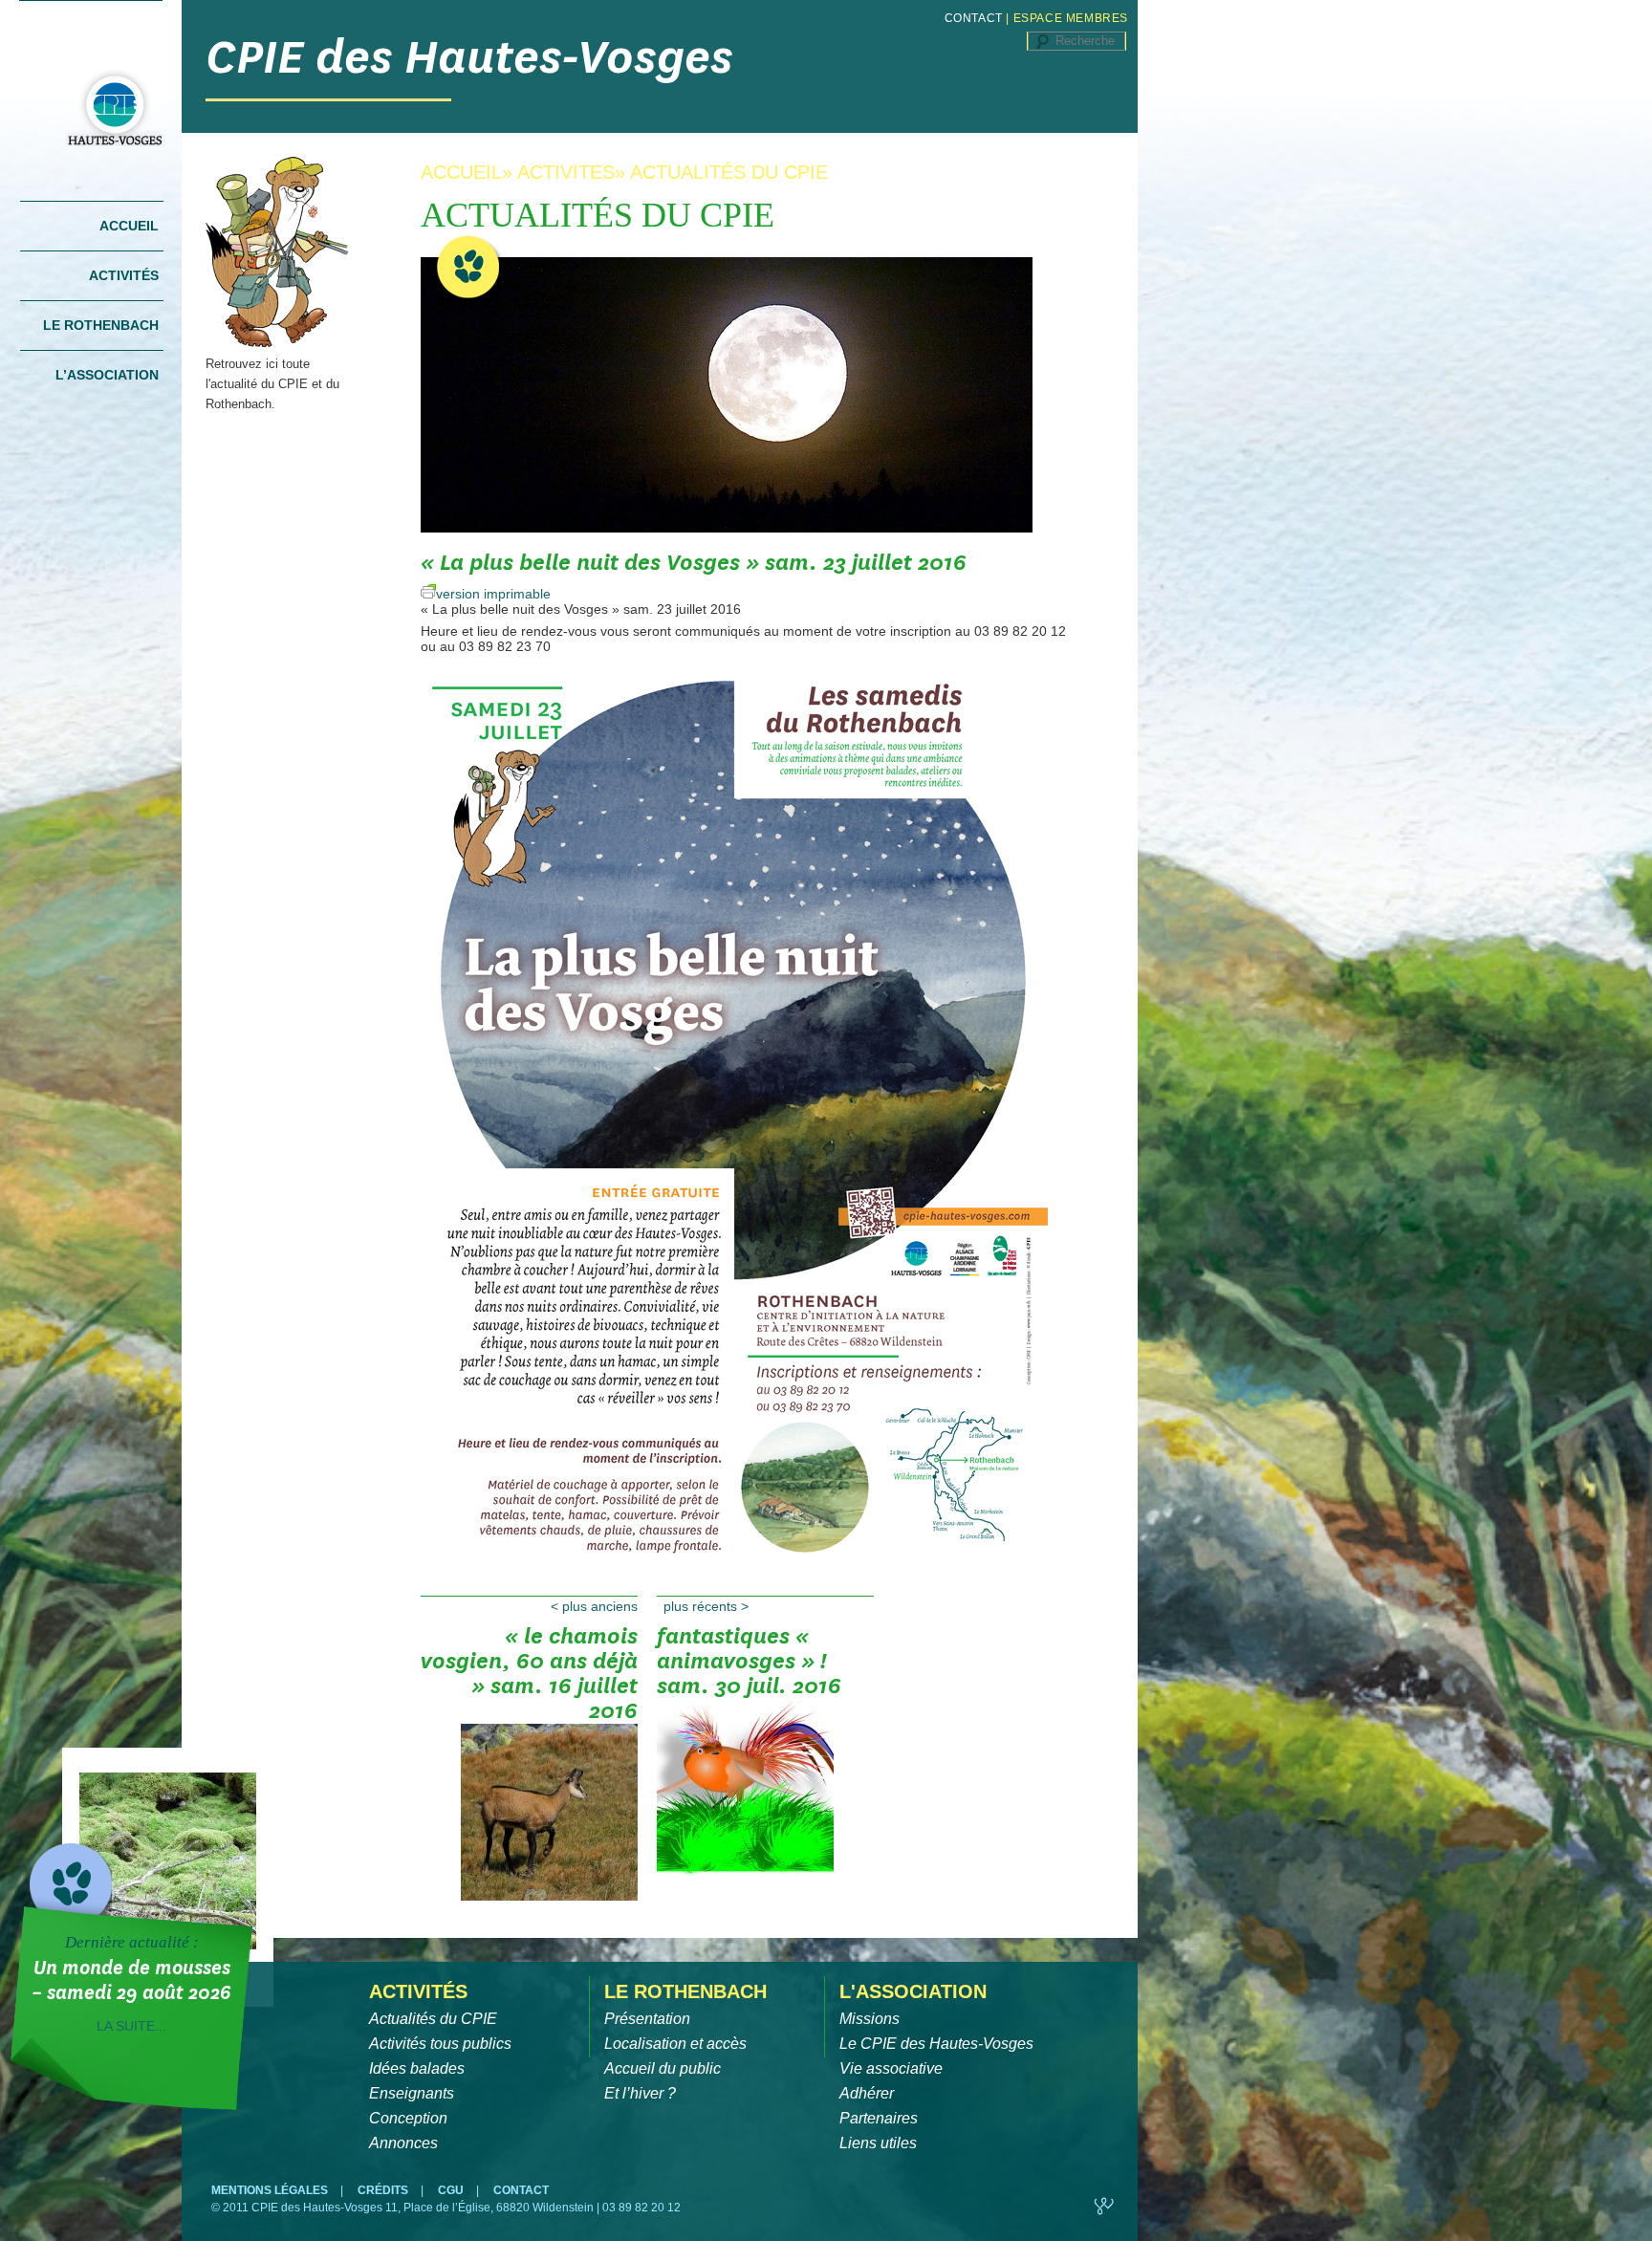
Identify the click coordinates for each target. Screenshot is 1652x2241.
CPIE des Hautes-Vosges (469, 57)
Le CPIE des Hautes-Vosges (936, 2044)
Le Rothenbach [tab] (101, 325)
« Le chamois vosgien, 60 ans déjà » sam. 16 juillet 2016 (529, 1667)
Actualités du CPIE (433, 2019)
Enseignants (412, 2093)
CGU (452, 2190)
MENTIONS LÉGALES (271, 2190)
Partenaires (879, 2118)
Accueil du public (663, 2068)
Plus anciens (594, 1606)
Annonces (403, 2143)
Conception (408, 2118)
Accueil (129, 226)
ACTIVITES (566, 172)
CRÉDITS (384, 2190)
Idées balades (417, 2068)
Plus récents (706, 1606)
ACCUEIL (461, 172)
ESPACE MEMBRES (1071, 18)
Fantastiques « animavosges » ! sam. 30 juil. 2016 (749, 1663)
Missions (869, 2019)
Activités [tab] (124, 275)
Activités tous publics (440, 2044)
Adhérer (867, 2093)
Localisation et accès (675, 2044)
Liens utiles (878, 2143)
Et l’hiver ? (640, 2093)
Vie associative (891, 2068)
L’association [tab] (107, 375)
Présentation (647, 2019)
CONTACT (974, 18)
